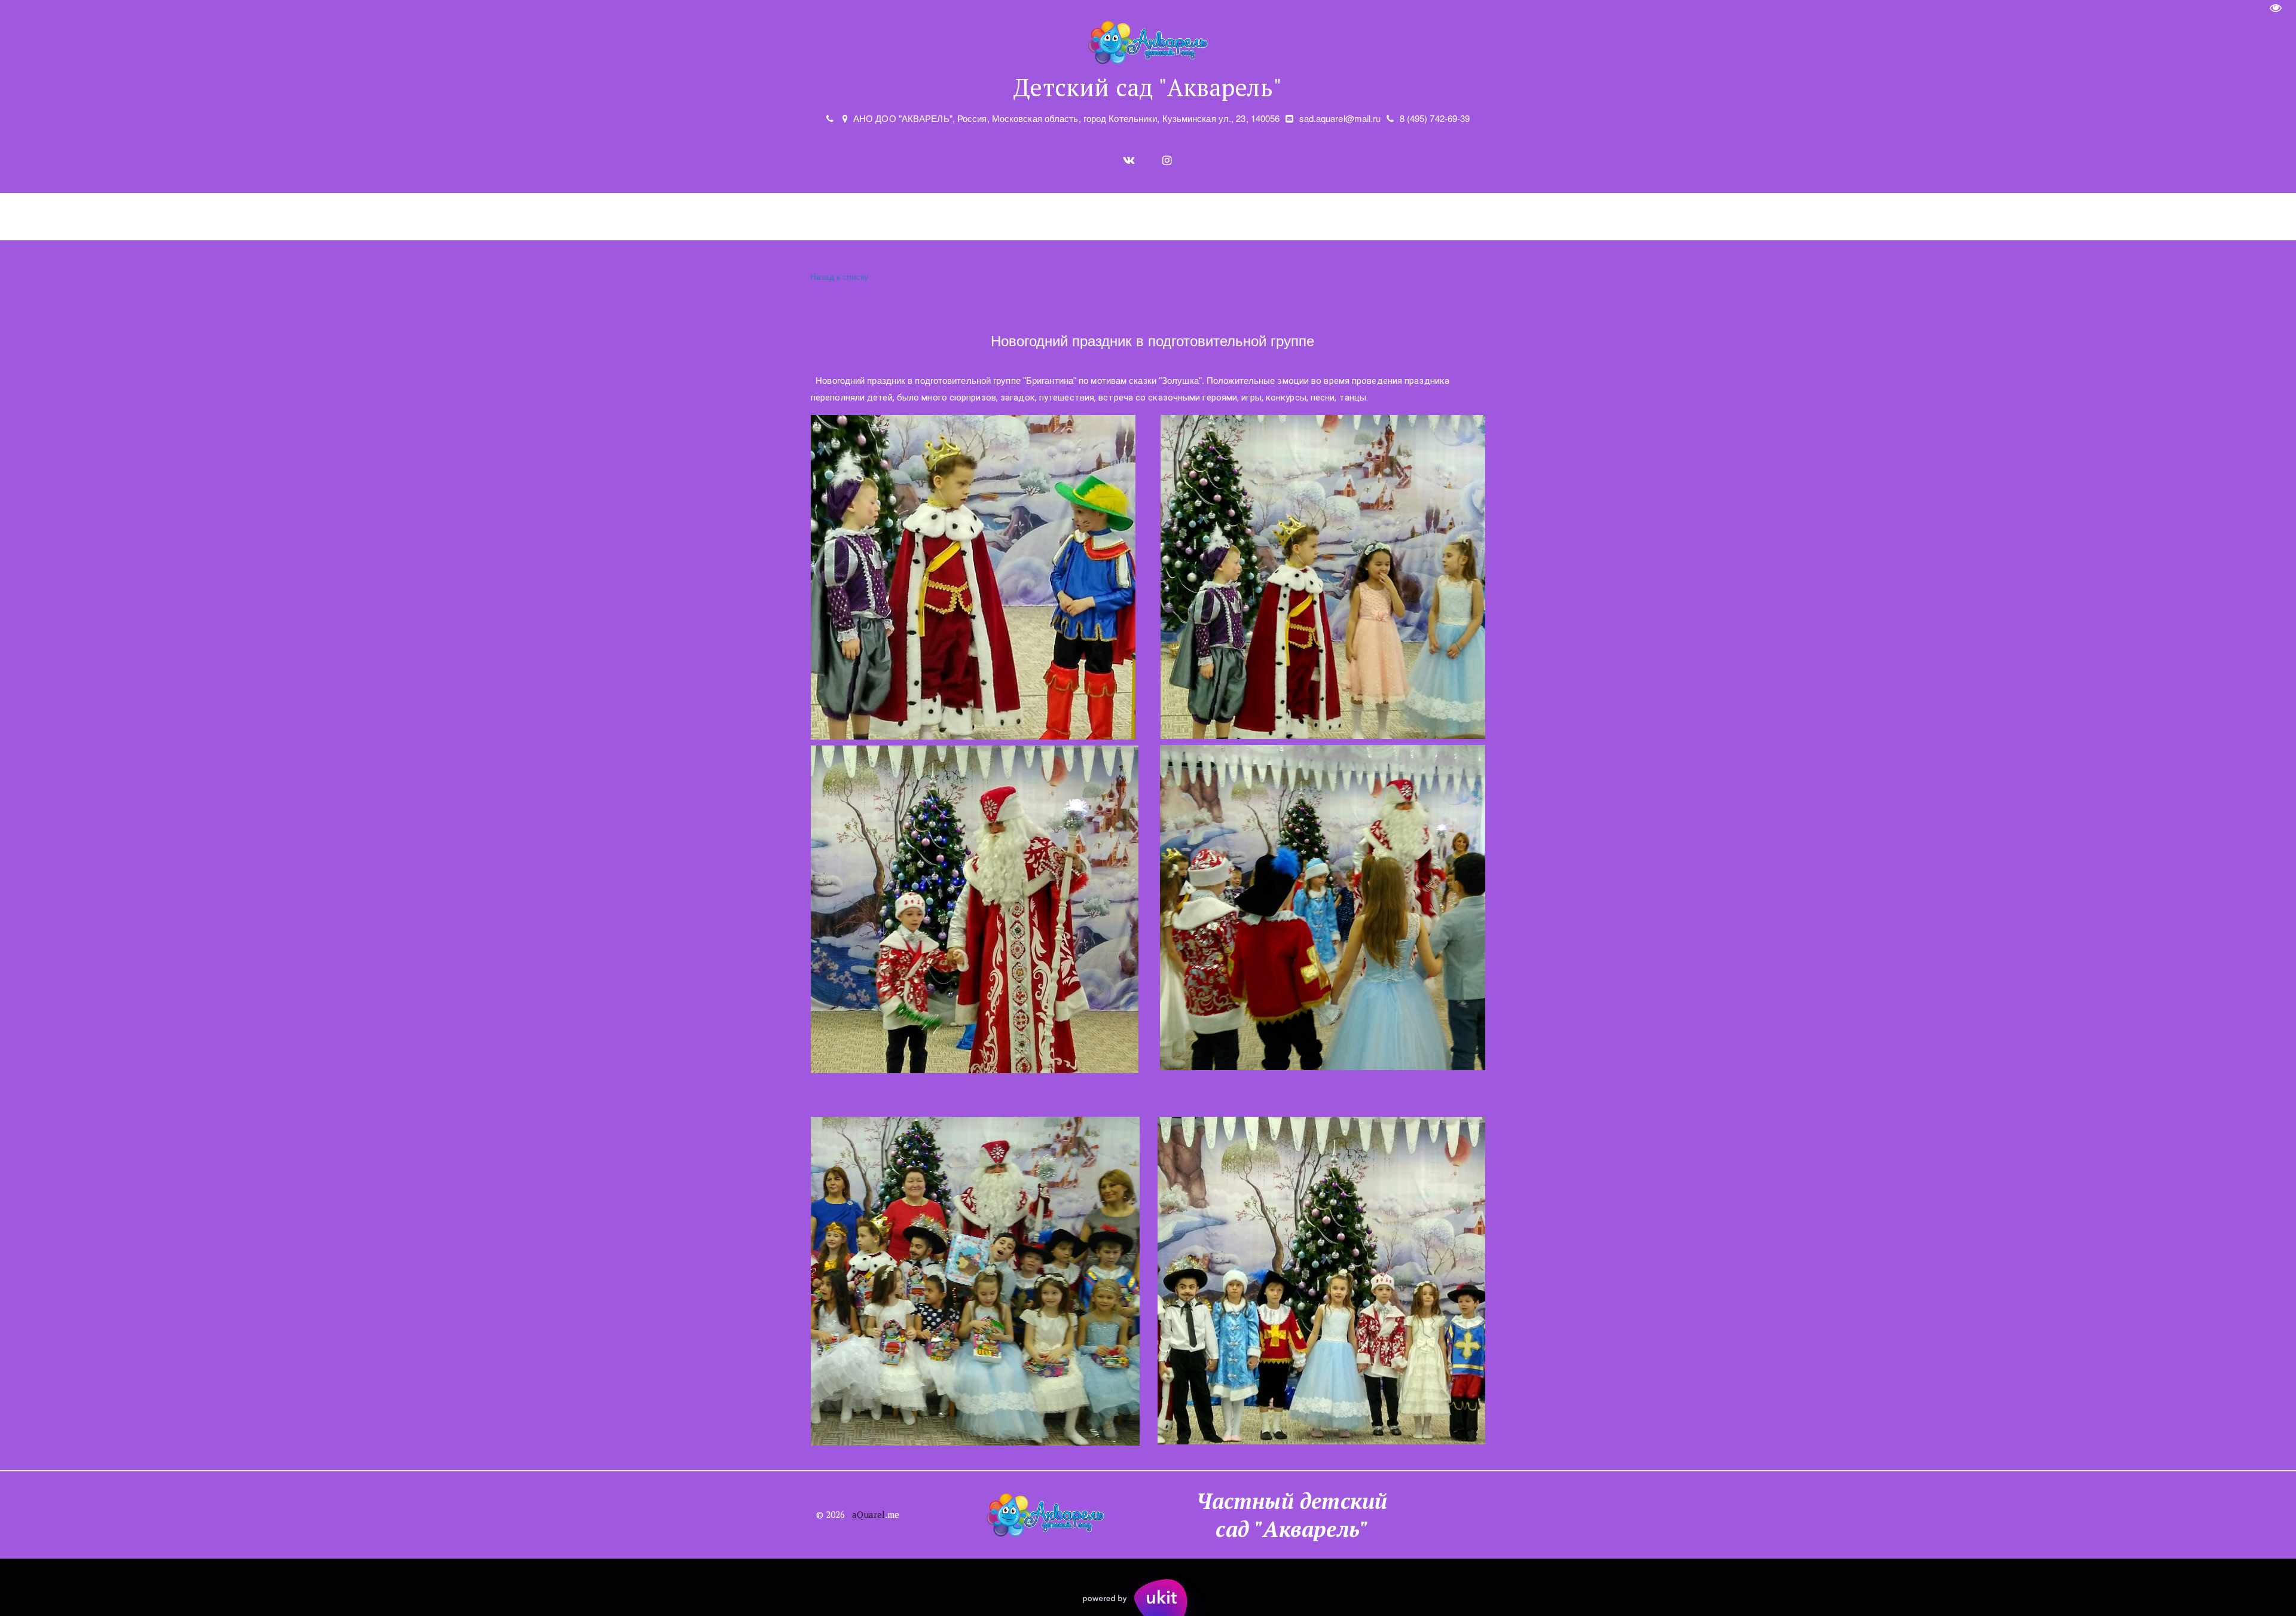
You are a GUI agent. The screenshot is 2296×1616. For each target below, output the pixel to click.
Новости (719, 217)
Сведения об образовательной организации (995, 217)
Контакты (1864, 217)
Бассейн (652, 217)
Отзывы (1165, 217)
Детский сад (444, 217)
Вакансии (1234, 217)
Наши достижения (812, 217)
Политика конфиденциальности (1364, 217)
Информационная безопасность (1734, 217)
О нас (362, 217)
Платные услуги (554, 217)
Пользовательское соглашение (1549, 217)
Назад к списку (839, 276)
